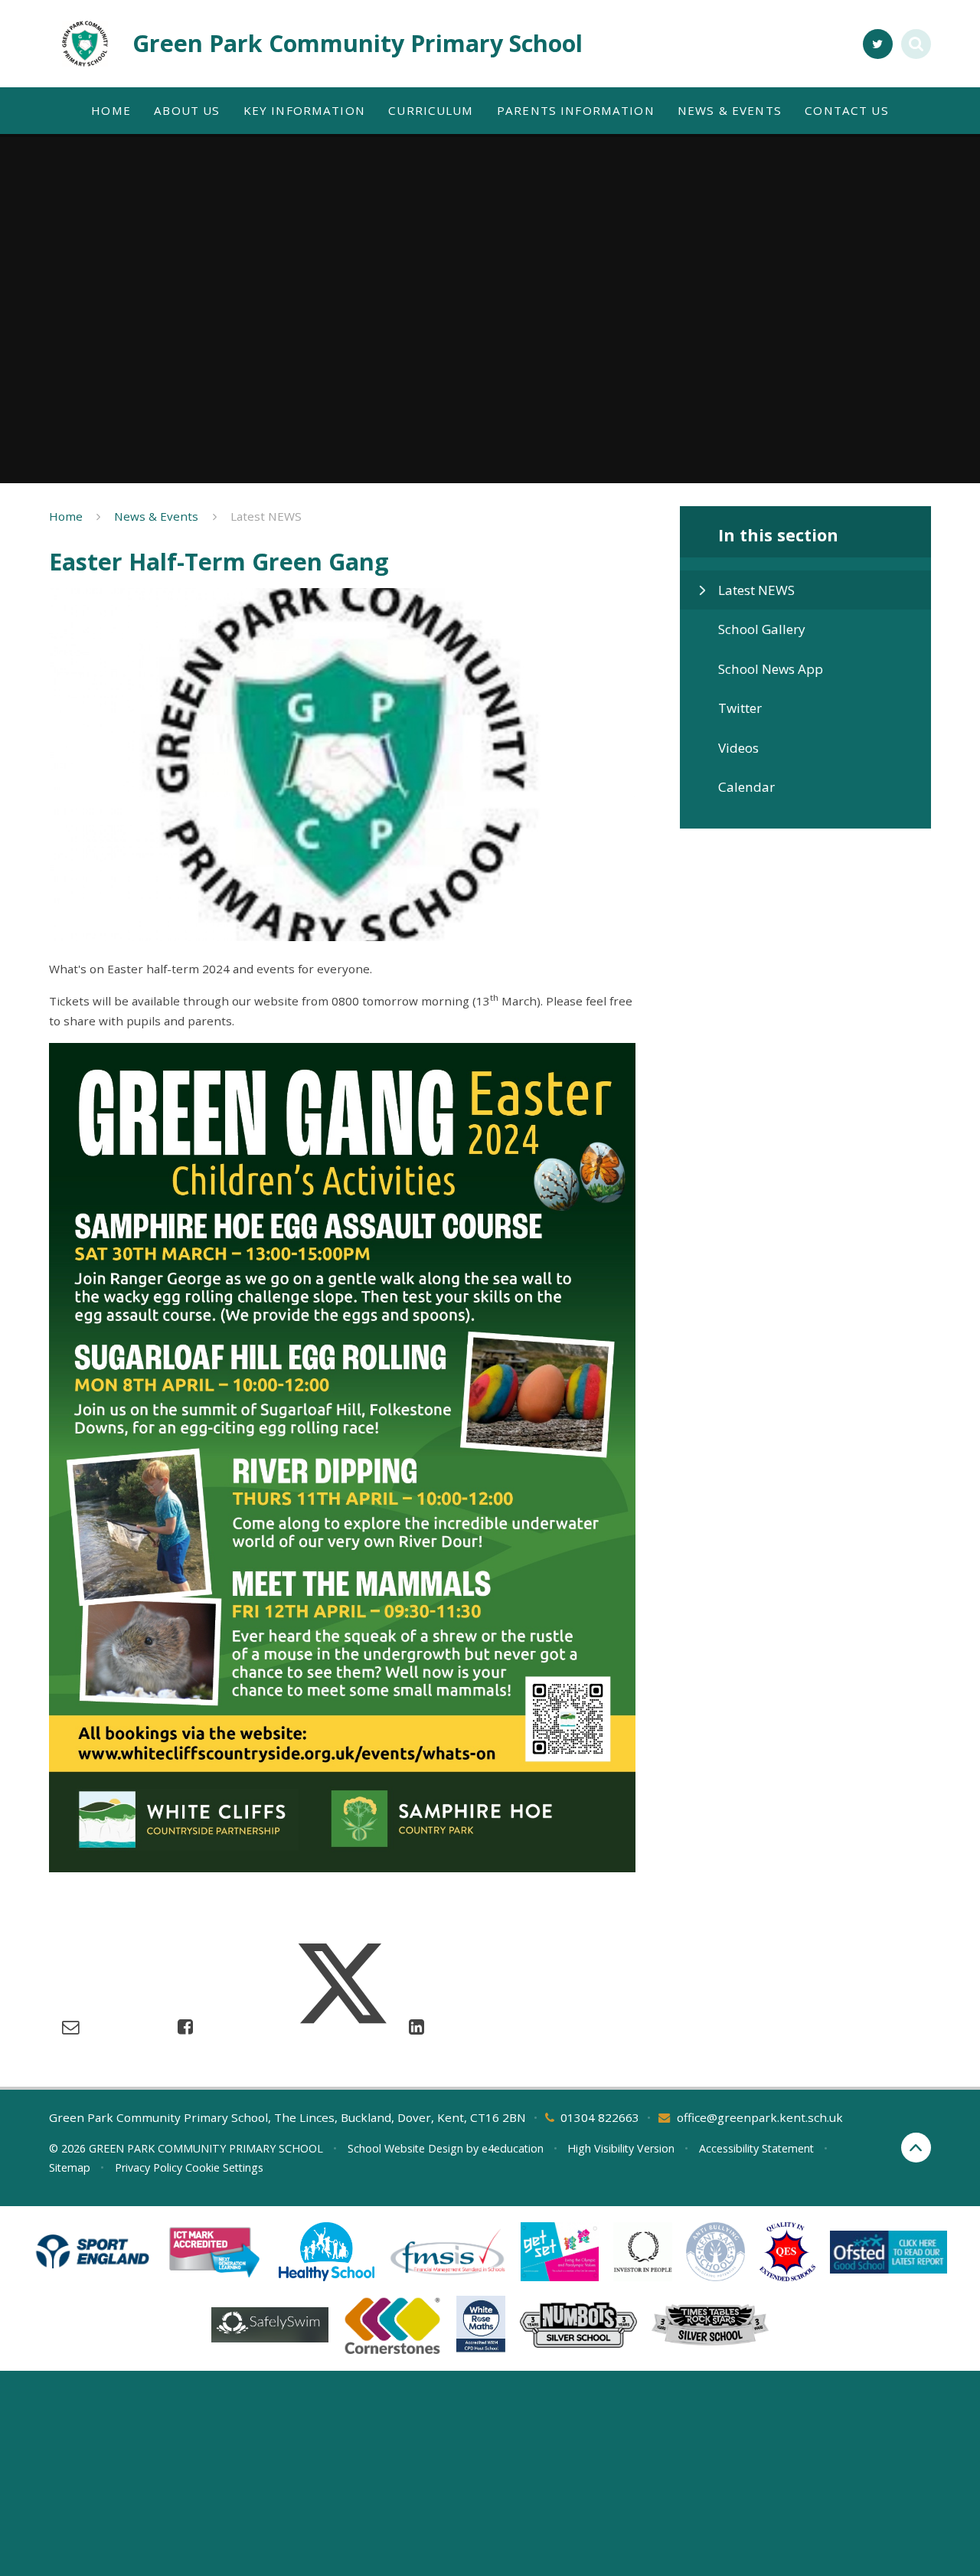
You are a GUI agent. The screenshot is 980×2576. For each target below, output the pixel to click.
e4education (513, 2148)
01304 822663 (600, 2117)
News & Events (156, 516)
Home (66, 516)
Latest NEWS (266, 516)
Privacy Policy (149, 2167)
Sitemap (70, 2167)
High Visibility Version (621, 2148)
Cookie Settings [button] (224, 2167)
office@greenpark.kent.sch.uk (760, 2117)
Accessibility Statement (756, 2148)
